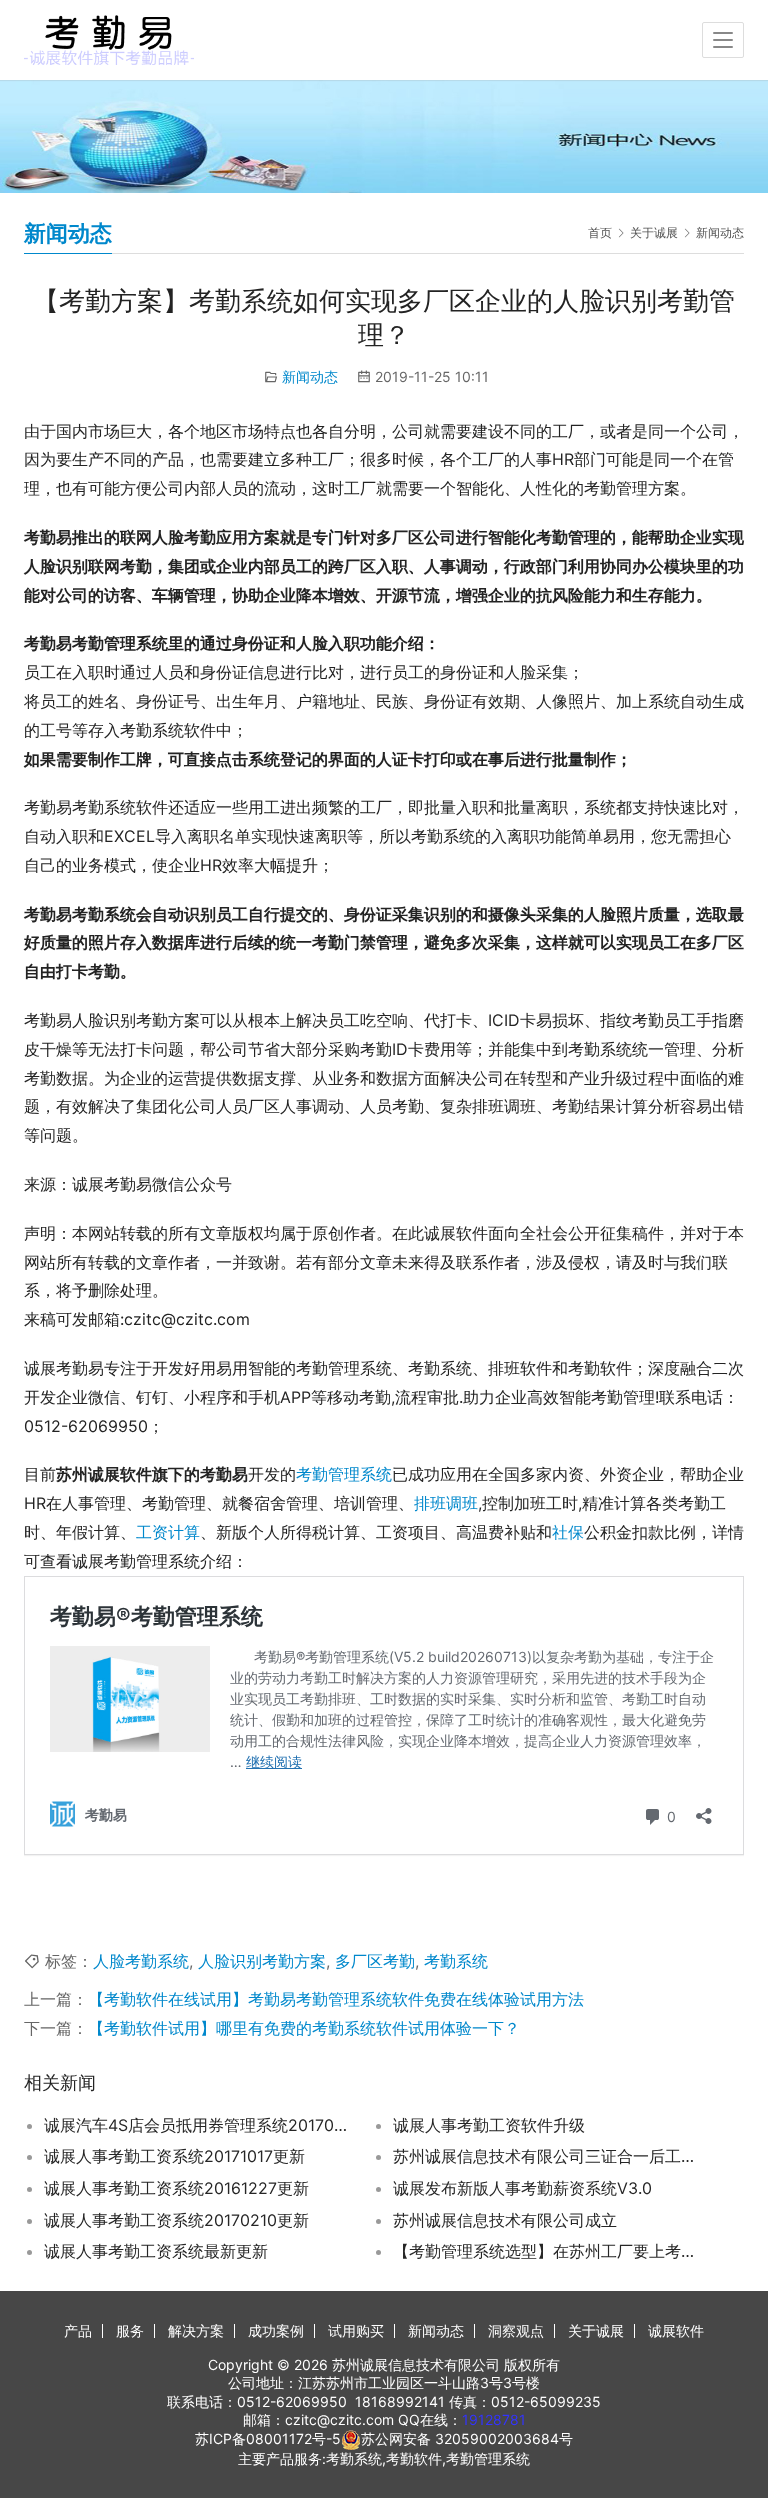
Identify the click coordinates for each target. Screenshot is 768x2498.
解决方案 (196, 2330)
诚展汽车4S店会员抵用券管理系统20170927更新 (197, 2125)
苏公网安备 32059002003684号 (467, 2438)
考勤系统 (456, 1961)
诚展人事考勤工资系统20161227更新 (176, 2188)
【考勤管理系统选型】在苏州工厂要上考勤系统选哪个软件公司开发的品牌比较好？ (546, 2251)
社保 (568, 1532)
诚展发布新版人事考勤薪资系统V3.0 (522, 2188)
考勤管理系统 (344, 1474)
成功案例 (276, 2330)
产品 (78, 2330)
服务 (130, 2330)
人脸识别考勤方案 (262, 1961)
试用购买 (356, 2330)
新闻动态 (310, 376)
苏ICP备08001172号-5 (268, 2438)
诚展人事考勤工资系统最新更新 (156, 2251)
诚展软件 (676, 2330)
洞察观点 (516, 2330)
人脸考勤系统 (141, 1961)
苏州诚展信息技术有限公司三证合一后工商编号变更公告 (546, 2156)
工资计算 (168, 1532)
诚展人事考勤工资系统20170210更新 (176, 2220)
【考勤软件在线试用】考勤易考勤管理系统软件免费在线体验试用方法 (336, 1999)
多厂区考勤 (375, 1961)
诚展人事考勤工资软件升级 (489, 2125)
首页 (600, 232)
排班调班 (446, 1503)
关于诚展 (596, 2330)
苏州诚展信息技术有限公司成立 (505, 2220)
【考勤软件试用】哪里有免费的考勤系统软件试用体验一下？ (304, 2028)
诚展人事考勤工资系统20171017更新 (174, 2156)
